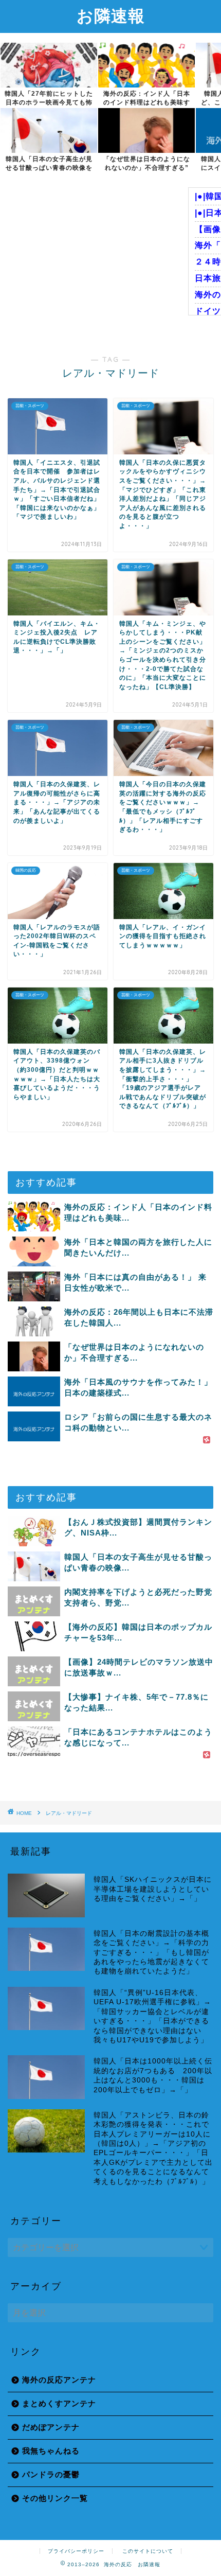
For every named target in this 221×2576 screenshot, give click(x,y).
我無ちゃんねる (51, 2451)
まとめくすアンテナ (59, 2403)
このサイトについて (148, 2551)
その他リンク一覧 (55, 2498)
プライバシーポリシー (76, 2551)
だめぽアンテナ (51, 2427)
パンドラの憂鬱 (51, 2474)
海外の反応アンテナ (59, 2380)
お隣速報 (111, 15)
